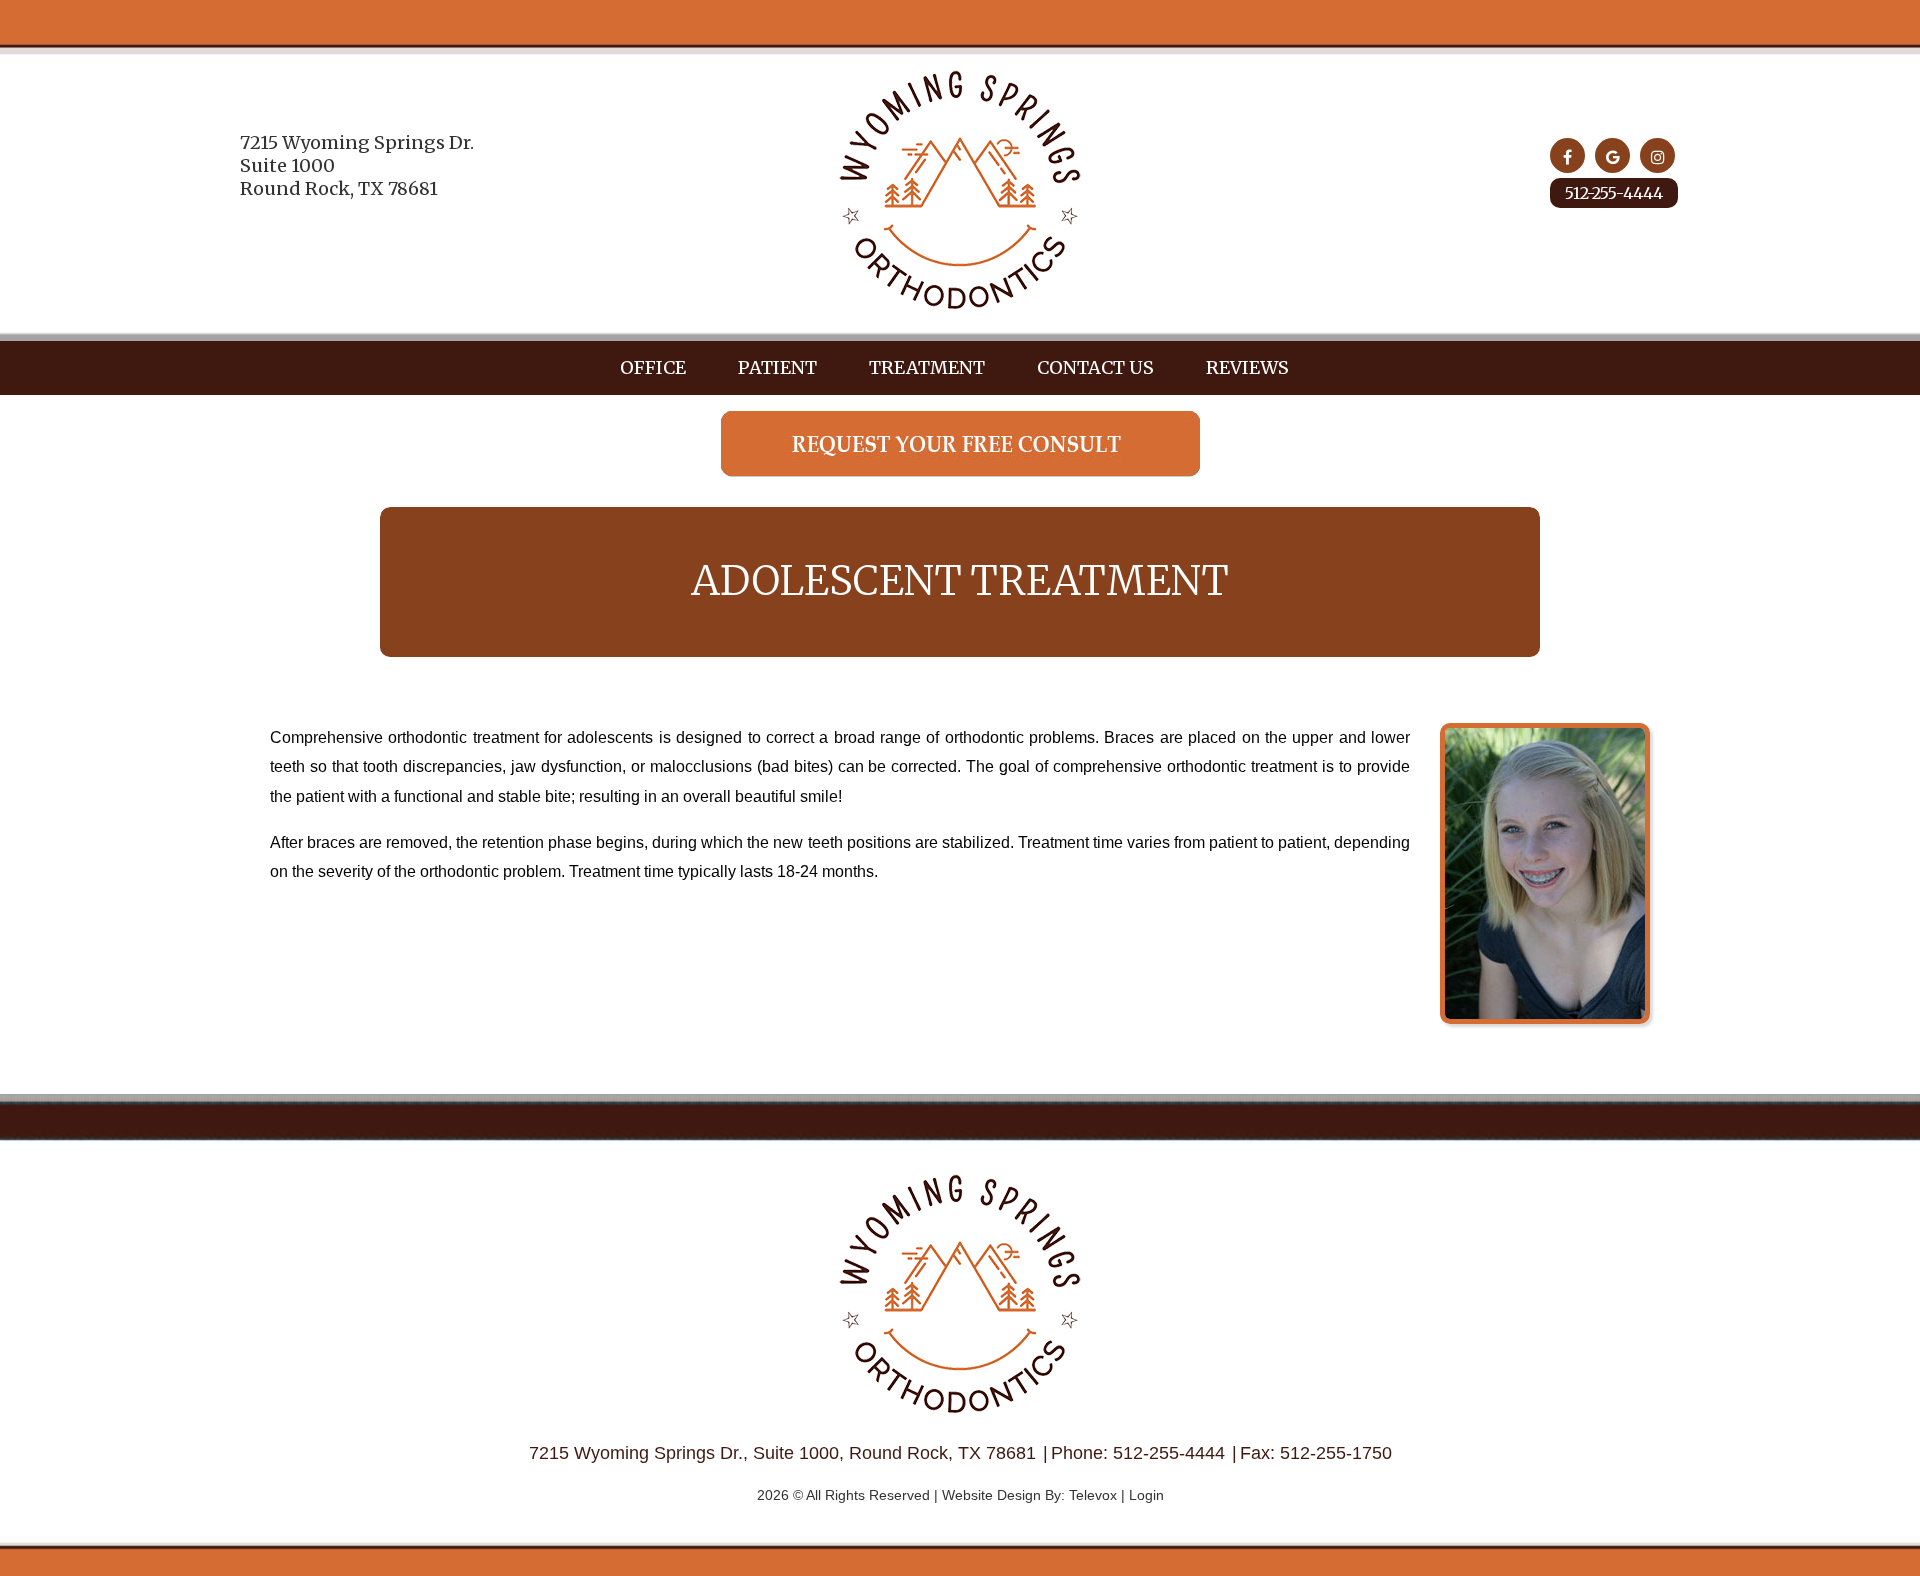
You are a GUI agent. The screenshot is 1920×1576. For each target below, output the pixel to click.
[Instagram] (1657, 155)
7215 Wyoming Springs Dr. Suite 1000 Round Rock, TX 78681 (357, 166)
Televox (1093, 1495)
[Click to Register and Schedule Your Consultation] (960, 471)
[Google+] (1612, 155)
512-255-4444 (1614, 193)
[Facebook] (1567, 155)
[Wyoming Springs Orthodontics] (960, 304)
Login (1146, 1495)
